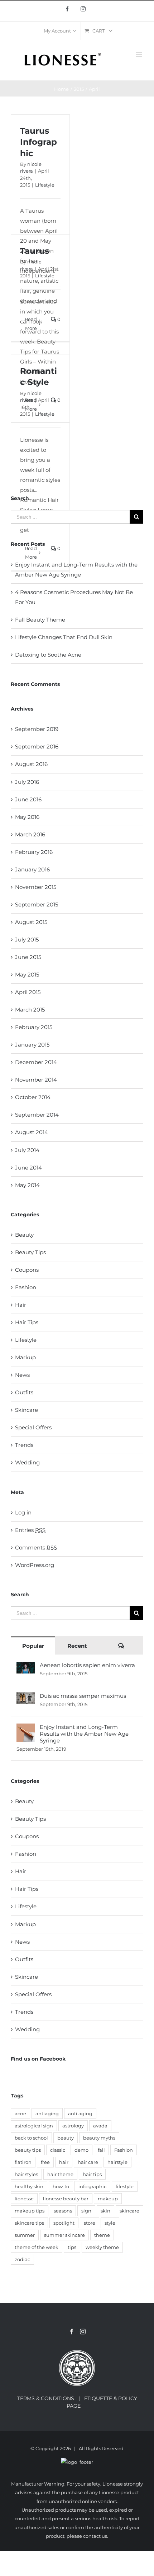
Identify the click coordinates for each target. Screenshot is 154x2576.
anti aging (80, 2113)
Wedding (27, 1462)
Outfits (24, 1392)
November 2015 (36, 887)
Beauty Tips (30, 1252)
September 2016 (37, 746)
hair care (88, 2162)
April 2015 (28, 992)
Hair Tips (27, 1322)
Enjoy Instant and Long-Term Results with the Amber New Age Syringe (84, 1734)
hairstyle (117, 2162)
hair (64, 2162)
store (90, 2223)
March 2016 (30, 834)
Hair (21, 1305)
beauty (66, 2138)
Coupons (27, 1270)
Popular (33, 1646)
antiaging (47, 2113)
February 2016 (34, 852)
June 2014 (28, 1168)
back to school (31, 2138)
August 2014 (32, 1132)
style (110, 2223)
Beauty (24, 1235)
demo (81, 2150)
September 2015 (37, 904)
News (22, 1375)
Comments (36, 1547)
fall (101, 2150)
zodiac (22, 2259)
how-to (61, 2186)
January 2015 (32, 1045)
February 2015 (34, 1027)
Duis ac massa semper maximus (83, 1696)
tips (72, 2247)
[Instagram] (83, 2332)
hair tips (92, 2174)
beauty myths (99, 2138)
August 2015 (31, 922)
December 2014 (36, 1062)
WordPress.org (35, 1565)
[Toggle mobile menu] (139, 55)
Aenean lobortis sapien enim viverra (87, 1665)
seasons (63, 2211)
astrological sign (34, 2126)
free (45, 2162)
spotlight (64, 2223)
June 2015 (28, 957)
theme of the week (37, 2247)
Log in (23, 1512)
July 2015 (27, 940)
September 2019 (37, 729)
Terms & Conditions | (51, 2398)
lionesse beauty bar (66, 2199)
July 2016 (27, 782)
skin (105, 2211)
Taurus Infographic (38, 142)
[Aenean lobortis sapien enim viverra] (26, 1667)
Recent (77, 1646)
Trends (24, 1445)
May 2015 (27, 975)
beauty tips (28, 2150)
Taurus (35, 251)
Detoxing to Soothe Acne (48, 655)
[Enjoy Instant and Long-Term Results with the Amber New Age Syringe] (26, 1728)
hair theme (60, 2174)
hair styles (26, 2174)
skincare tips (29, 2223)
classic (58, 2150)
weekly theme (102, 2247)
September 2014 (37, 1115)
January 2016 (32, 869)
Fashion (26, 1287)
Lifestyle (45, 185)
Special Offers (33, 1427)
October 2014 (33, 1097)
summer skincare (64, 2235)
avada (100, 2126)
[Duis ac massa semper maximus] (26, 1697)
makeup (108, 2199)
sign (86, 2211)
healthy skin (29, 2186)
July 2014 (27, 1150)
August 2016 (31, 764)
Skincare (27, 1410)
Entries (30, 1530)
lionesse (24, 2199)
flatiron (23, 2162)
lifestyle (125, 2186)
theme (102, 2235)
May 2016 (27, 817)
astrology (73, 2126)
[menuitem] (60, 31)
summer (25, 2235)
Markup (25, 1357)
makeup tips (30, 2211)
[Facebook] (72, 2332)
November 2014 (36, 1080)
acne (20, 2113)
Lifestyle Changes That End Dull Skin (64, 637)
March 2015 (30, 1010)
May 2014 (27, 1185)
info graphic (92, 2186)
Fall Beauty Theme (40, 620)
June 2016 (28, 799)
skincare (129, 2211)
